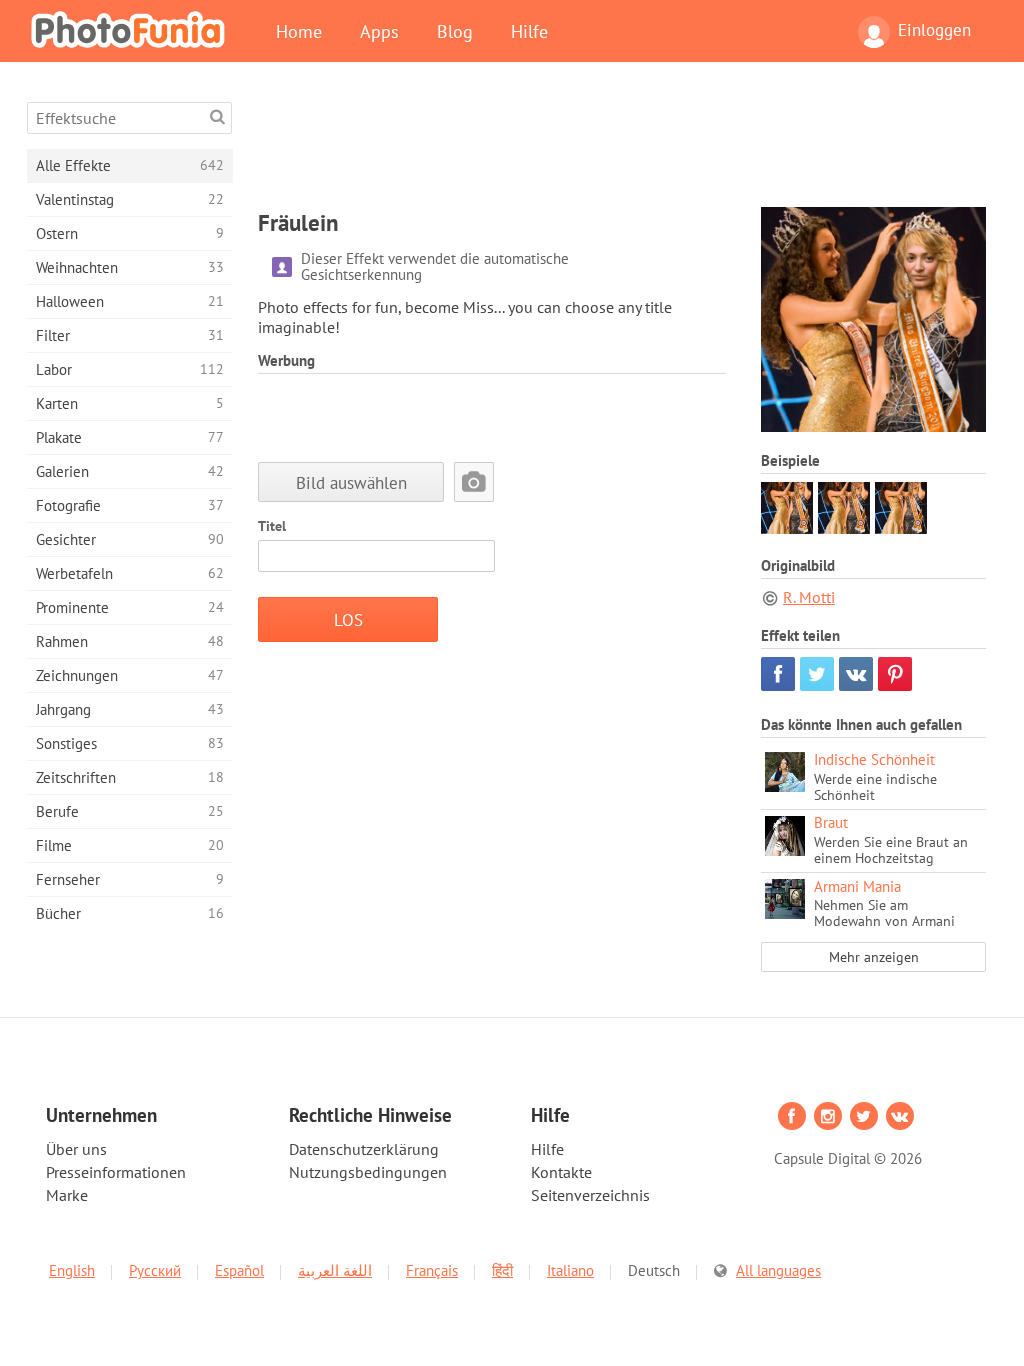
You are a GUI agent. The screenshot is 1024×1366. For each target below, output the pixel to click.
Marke (67, 1195)
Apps (379, 31)
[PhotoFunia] (132, 29)
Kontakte (561, 1172)
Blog (455, 31)
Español (239, 1270)
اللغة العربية (335, 1270)
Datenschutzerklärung (364, 1149)
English (72, 1270)
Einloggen (934, 30)
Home (299, 31)
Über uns (76, 1149)
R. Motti (809, 597)
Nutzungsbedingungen (368, 1172)
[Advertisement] (622, 147)
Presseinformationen (116, 1172)
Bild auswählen (351, 482)
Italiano (570, 1270)
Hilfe (529, 31)
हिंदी (502, 1270)
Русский (155, 1270)
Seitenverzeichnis (590, 1195)
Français (432, 1270)
